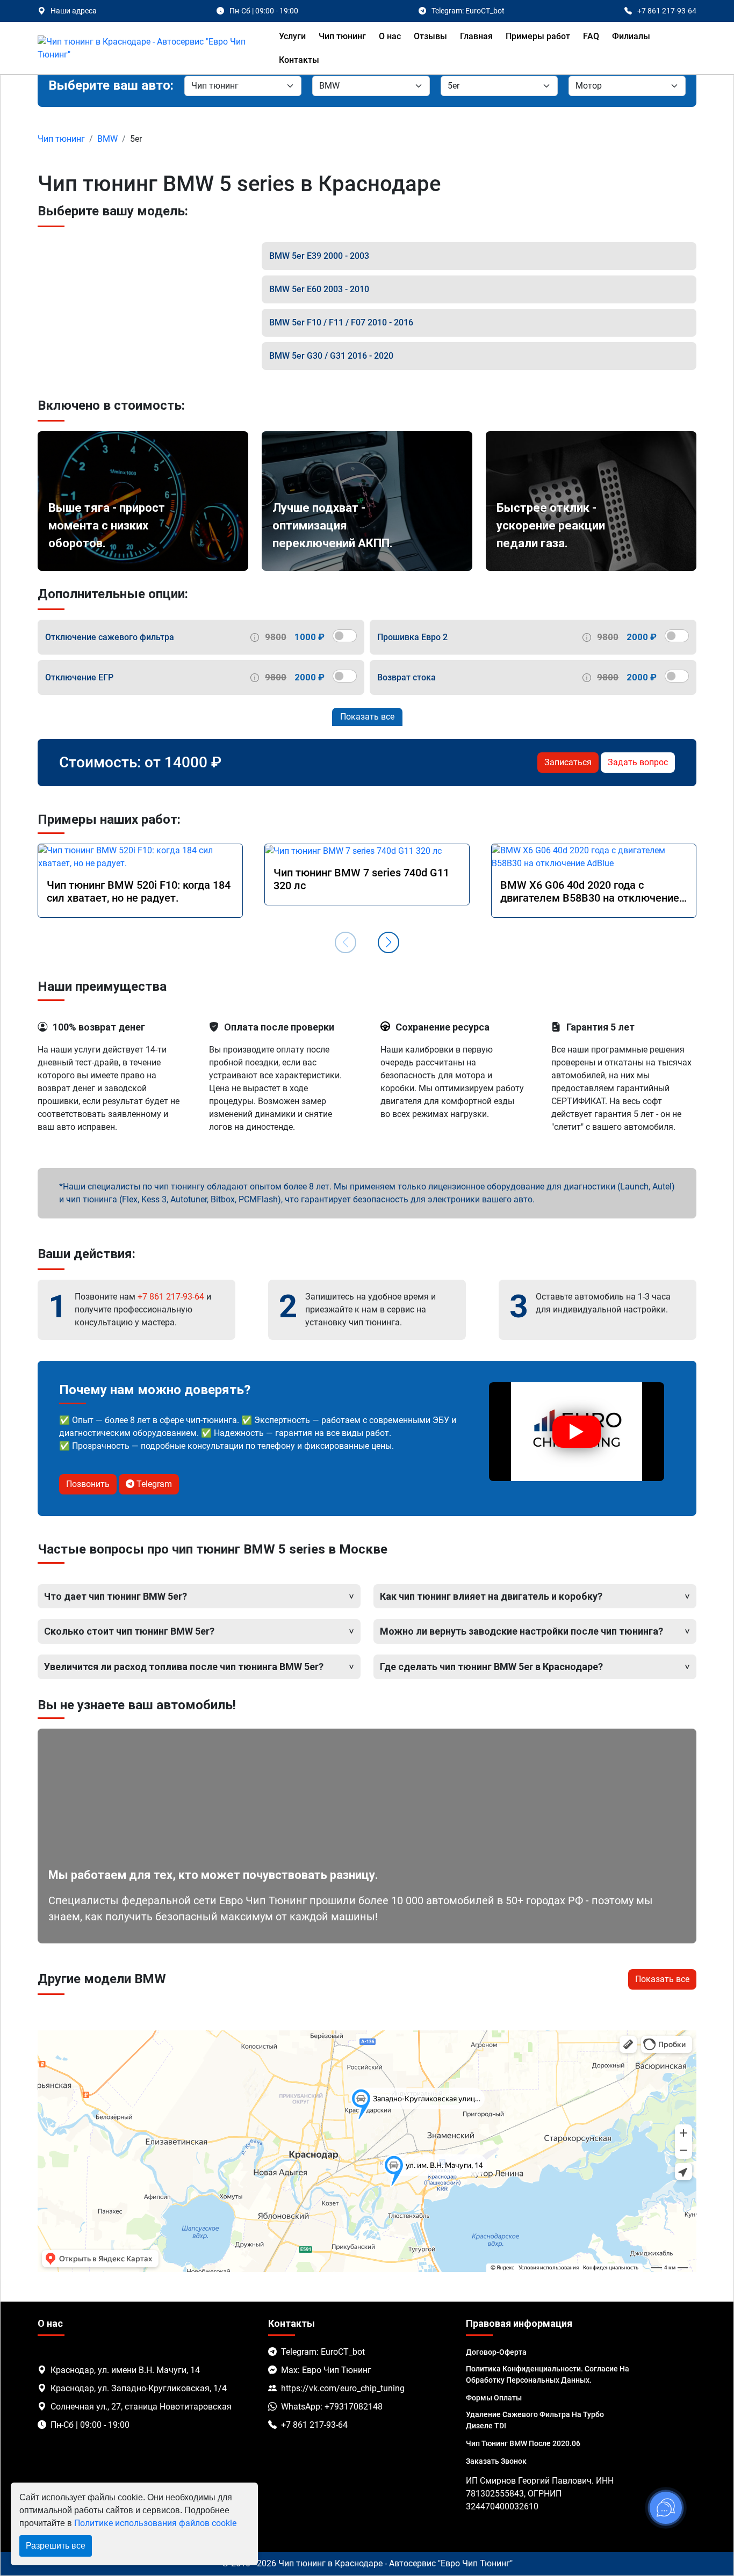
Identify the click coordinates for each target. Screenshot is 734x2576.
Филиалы (631, 36)
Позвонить (88, 1484)
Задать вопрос (638, 762)
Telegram (153, 1484)
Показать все (367, 717)
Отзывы (430, 36)
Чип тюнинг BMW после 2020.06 (523, 2443)
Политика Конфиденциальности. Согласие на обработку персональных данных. (548, 2374)
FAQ (591, 36)
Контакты (299, 60)
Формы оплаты (494, 2398)
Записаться (568, 762)
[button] (388, 942)
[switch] (345, 636)
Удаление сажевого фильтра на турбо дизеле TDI (535, 2420)
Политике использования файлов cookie (155, 2523)
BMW (107, 139)
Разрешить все (56, 2546)
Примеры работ (538, 36)
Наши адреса (74, 11)
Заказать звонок (496, 2461)
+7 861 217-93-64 (171, 1297)
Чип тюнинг (342, 36)
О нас (390, 36)
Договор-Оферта (496, 2352)
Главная (476, 36)
